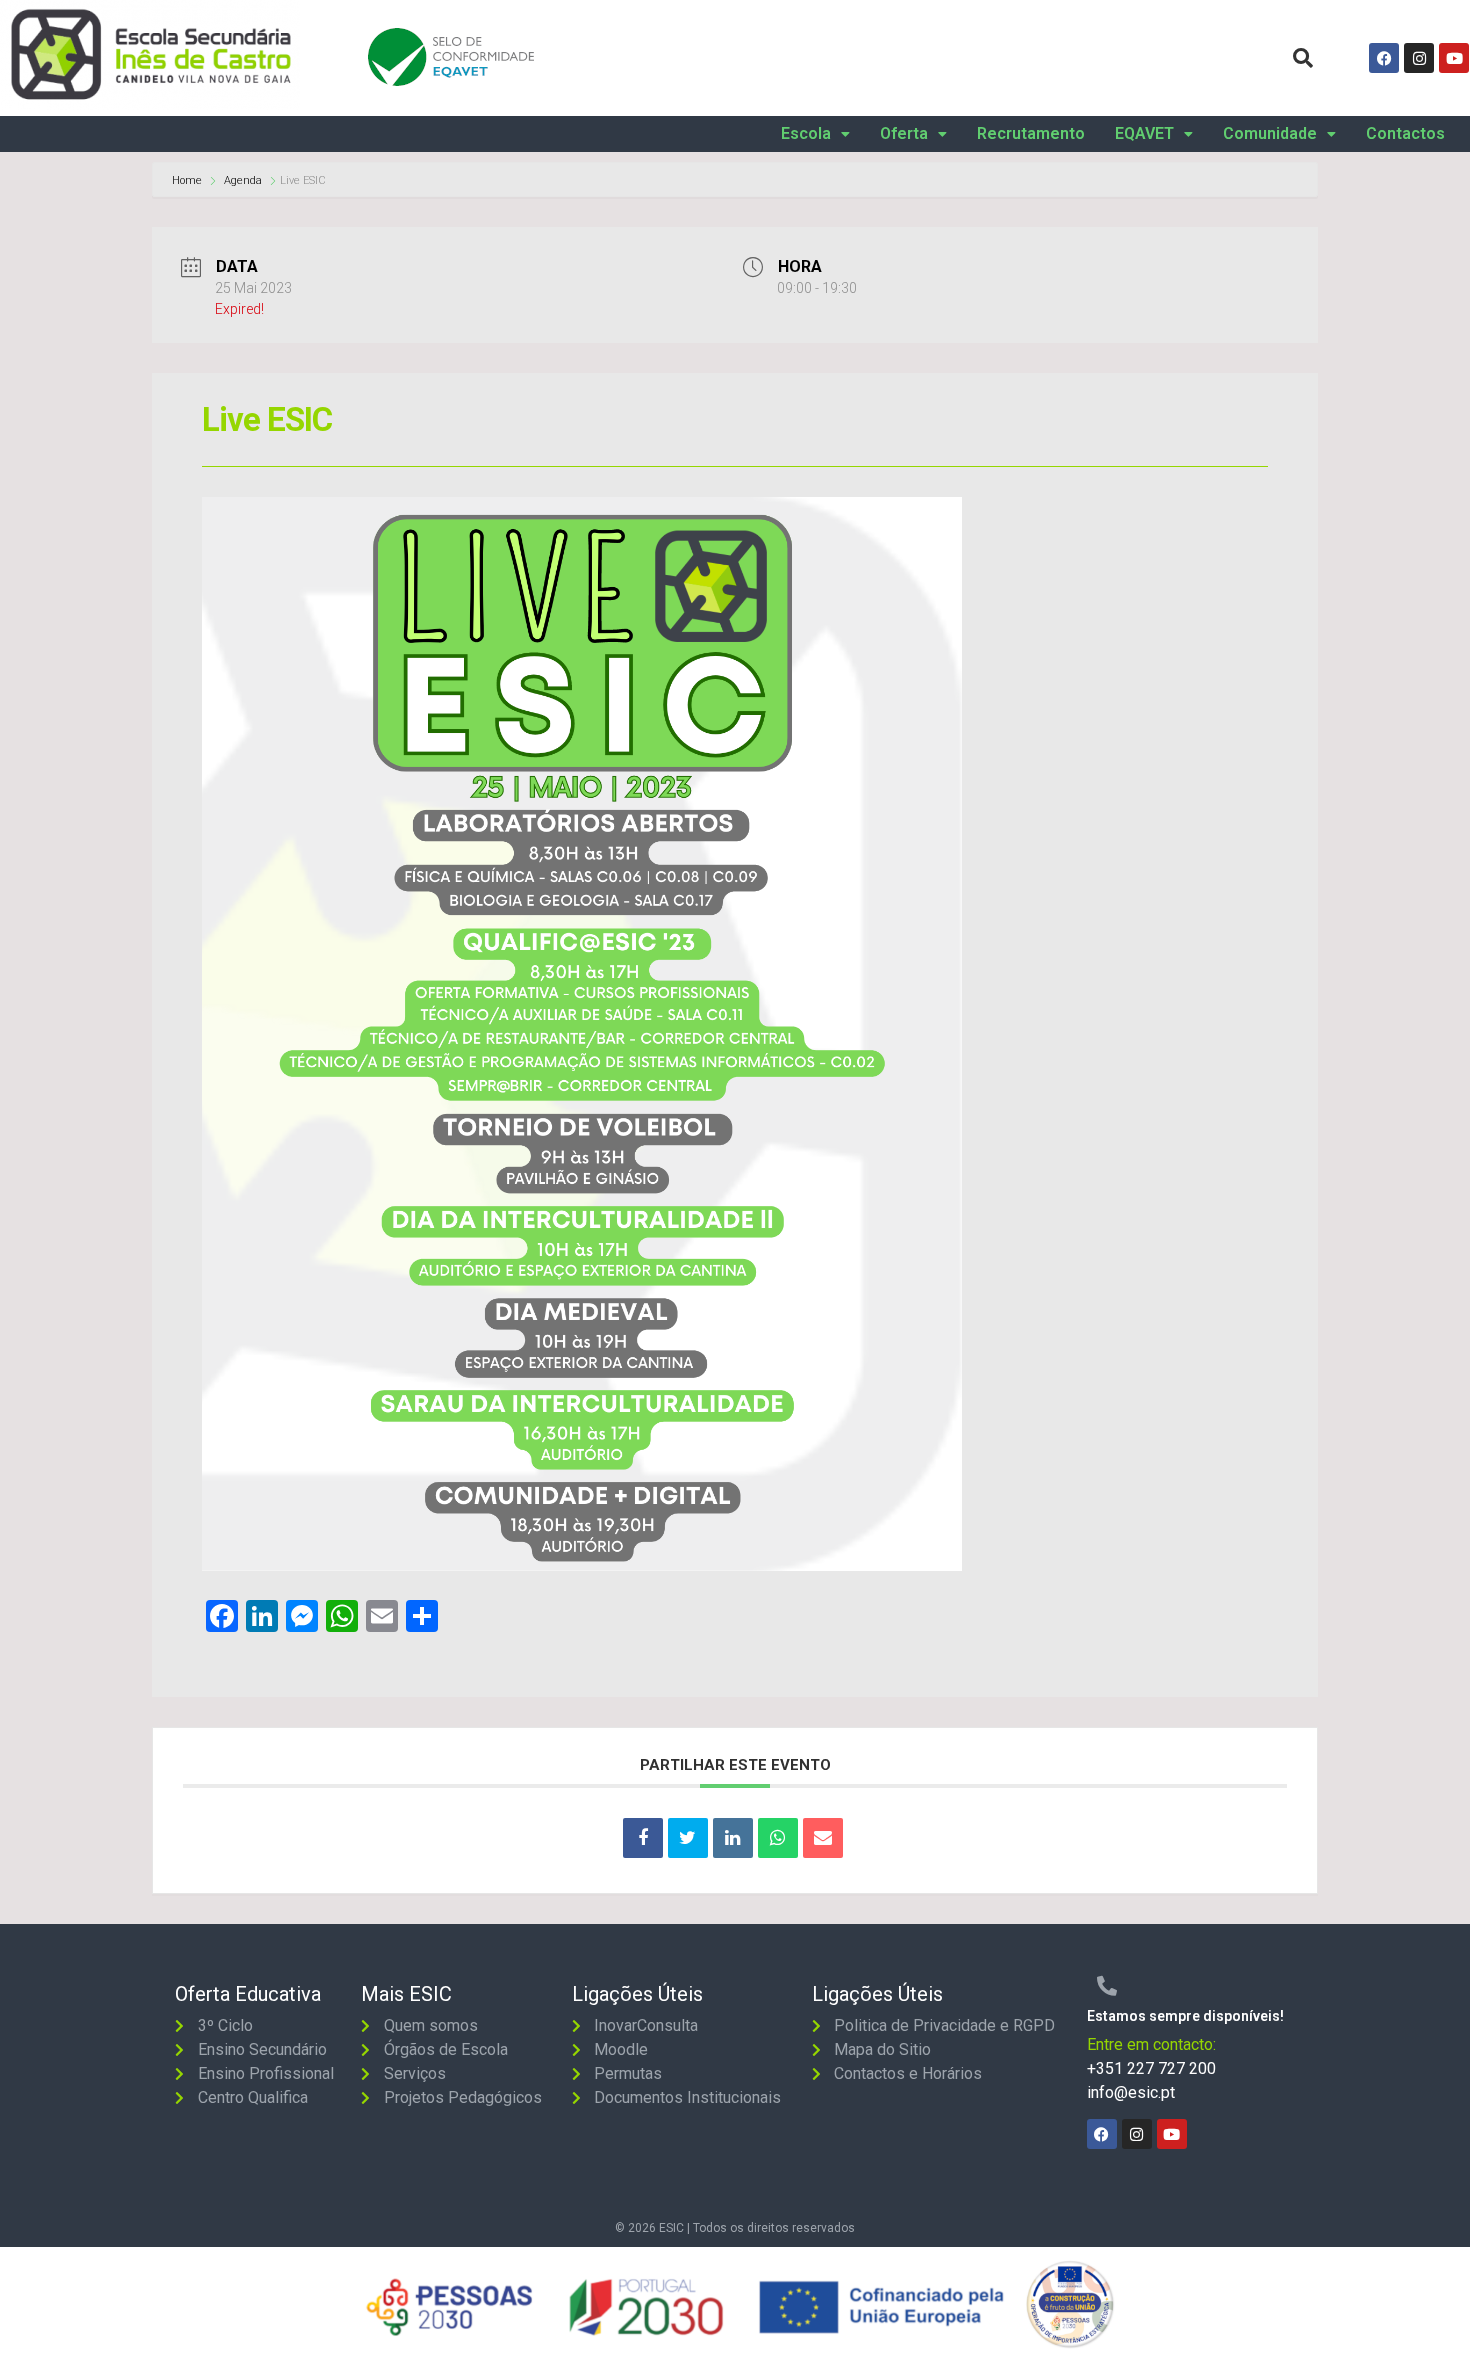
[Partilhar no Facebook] (643, 1838)
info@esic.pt (1131, 2092)
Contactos (1405, 134)
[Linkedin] (733, 1838)
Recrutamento (1031, 134)
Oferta (904, 134)
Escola (806, 134)
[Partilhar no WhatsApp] (778, 1838)
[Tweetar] (688, 1838)
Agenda (243, 180)
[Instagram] (1419, 58)
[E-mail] (823, 1838)
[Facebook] (1384, 58)
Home (188, 180)
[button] (815, 134)
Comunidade (1270, 134)
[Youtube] (1454, 58)
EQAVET (1144, 134)
